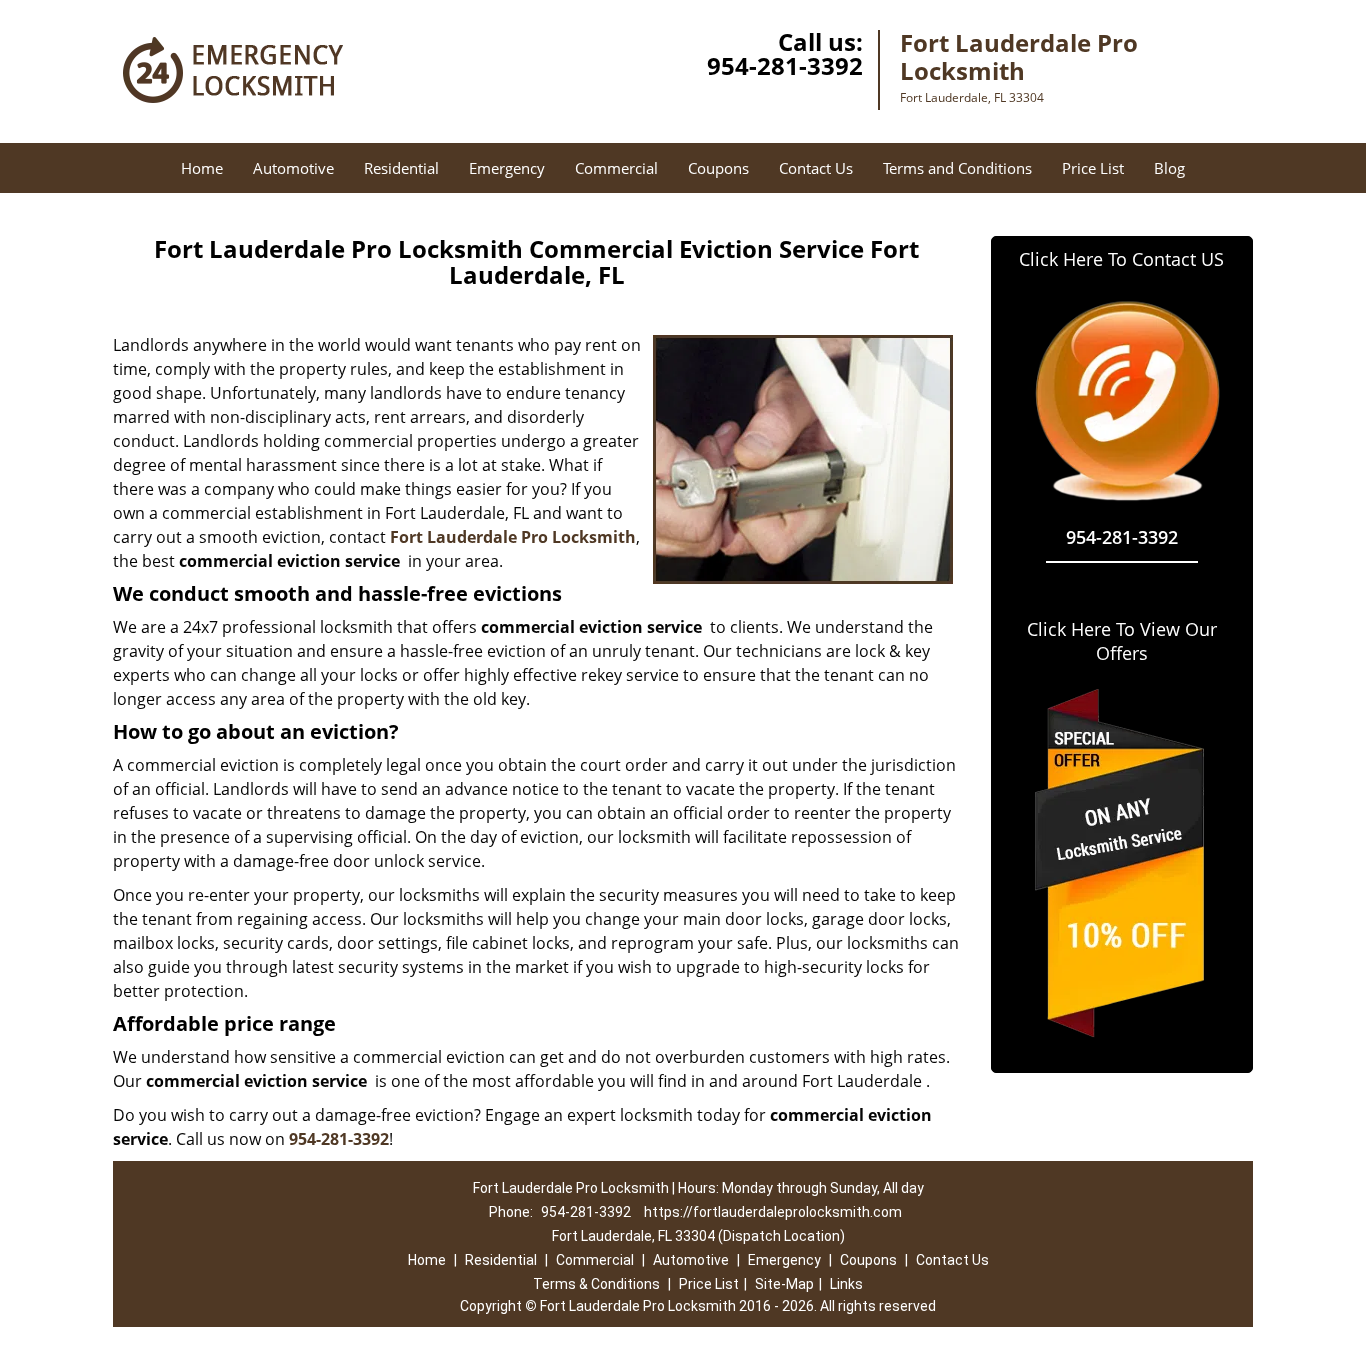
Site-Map (784, 1284)
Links (846, 1284)
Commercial (616, 168)
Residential (401, 168)
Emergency (507, 168)
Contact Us (816, 168)
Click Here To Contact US (1121, 259)
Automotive (293, 168)
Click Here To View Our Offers (1122, 641)
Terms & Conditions (596, 1284)
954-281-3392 (785, 65)
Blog (1169, 168)
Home (202, 168)
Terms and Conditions (957, 168)
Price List (1093, 168)
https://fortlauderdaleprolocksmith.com (773, 1212)
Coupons (718, 168)
